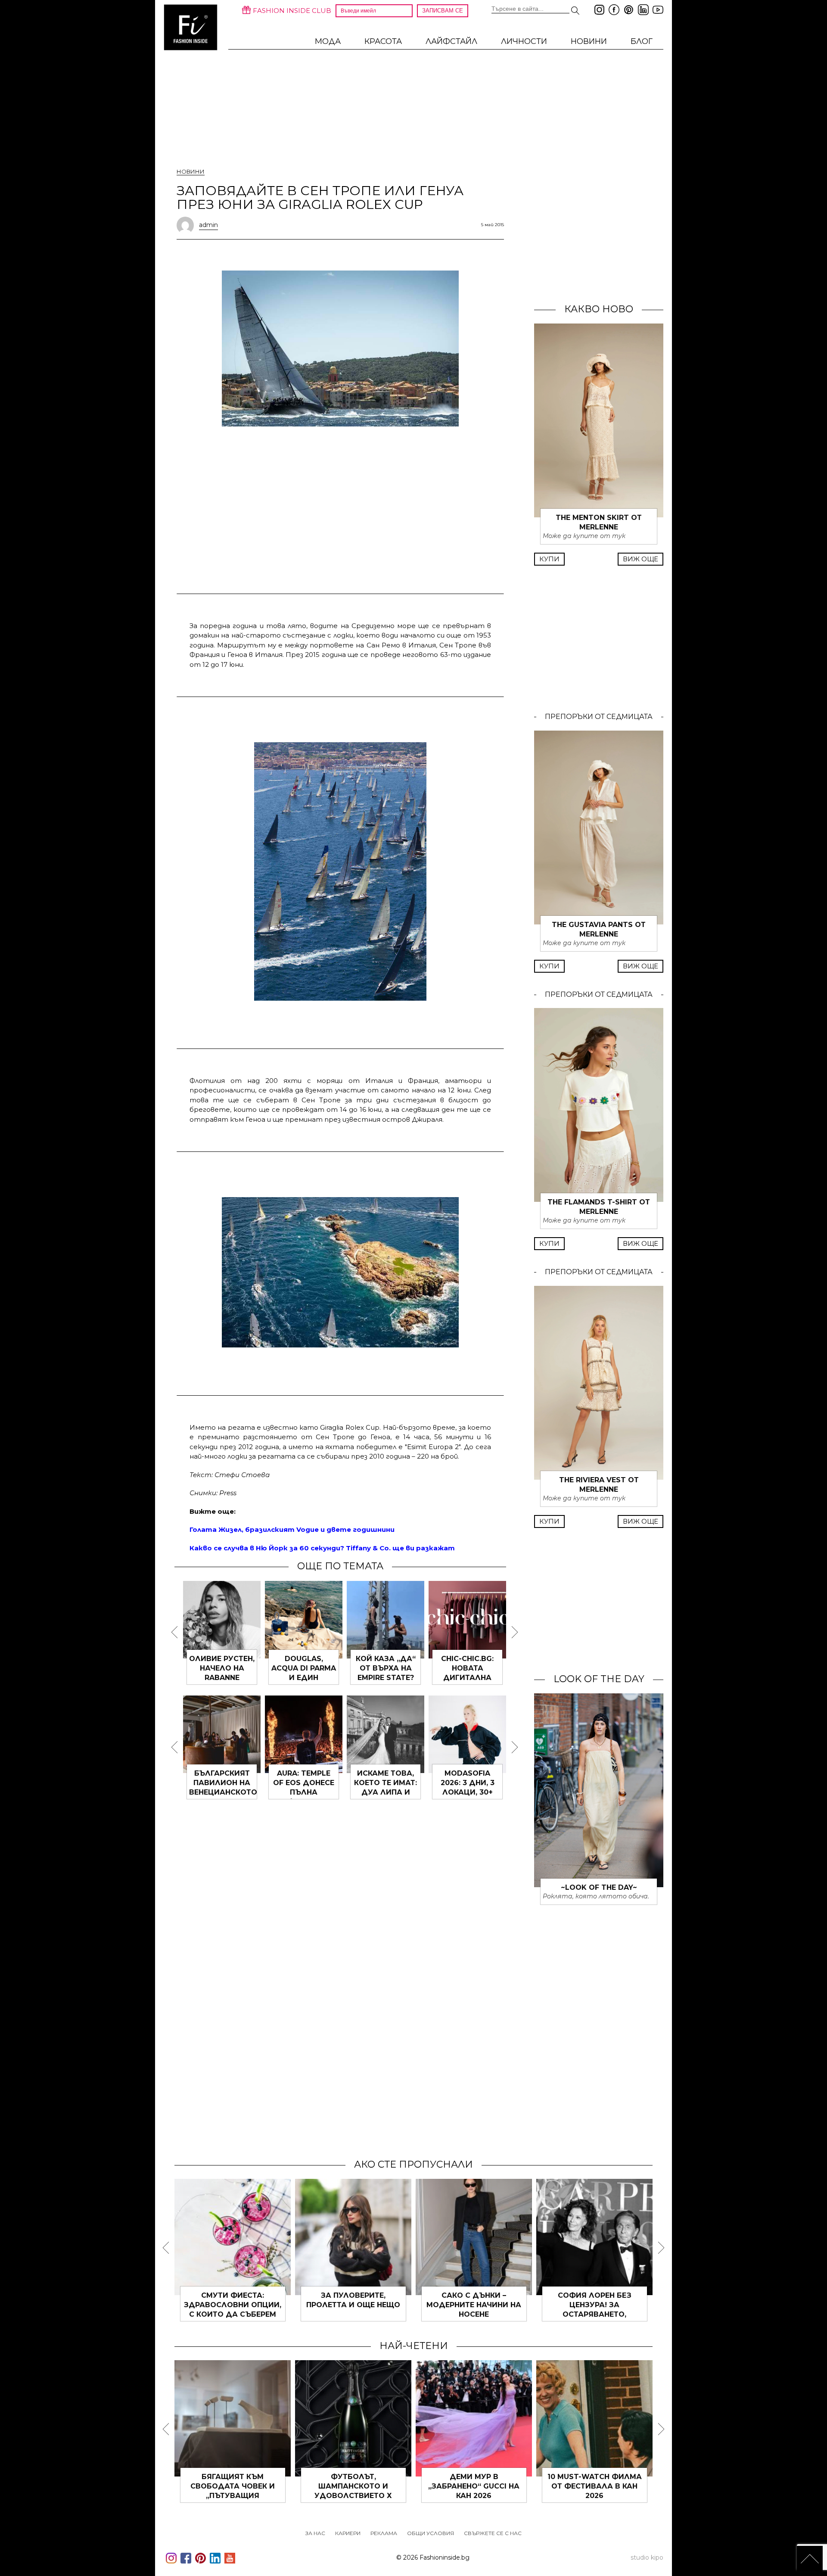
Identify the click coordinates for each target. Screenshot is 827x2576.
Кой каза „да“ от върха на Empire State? (386, 1668)
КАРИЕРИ (348, 2533)
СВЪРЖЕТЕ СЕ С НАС (493, 2533)
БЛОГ (642, 41)
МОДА (328, 41)
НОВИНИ (589, 41)
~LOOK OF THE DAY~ (599, 1887)
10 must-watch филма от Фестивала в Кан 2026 (595, 2486)
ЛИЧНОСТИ (524, 41)
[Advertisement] (340, 492)
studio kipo (647, 2557)
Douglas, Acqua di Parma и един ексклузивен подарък (304, 1678)
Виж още (640, 559)
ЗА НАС (315, 2533)
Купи (549, 559)
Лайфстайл (451, 41)
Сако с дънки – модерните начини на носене (474, 2305)
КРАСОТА (383, 41)
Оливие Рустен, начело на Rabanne (222, 1668)
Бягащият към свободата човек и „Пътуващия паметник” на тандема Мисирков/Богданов (233, 2496)
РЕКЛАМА (384, 2533)
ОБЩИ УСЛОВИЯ (431, 2533)
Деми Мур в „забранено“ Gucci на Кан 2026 (474, 2486)
